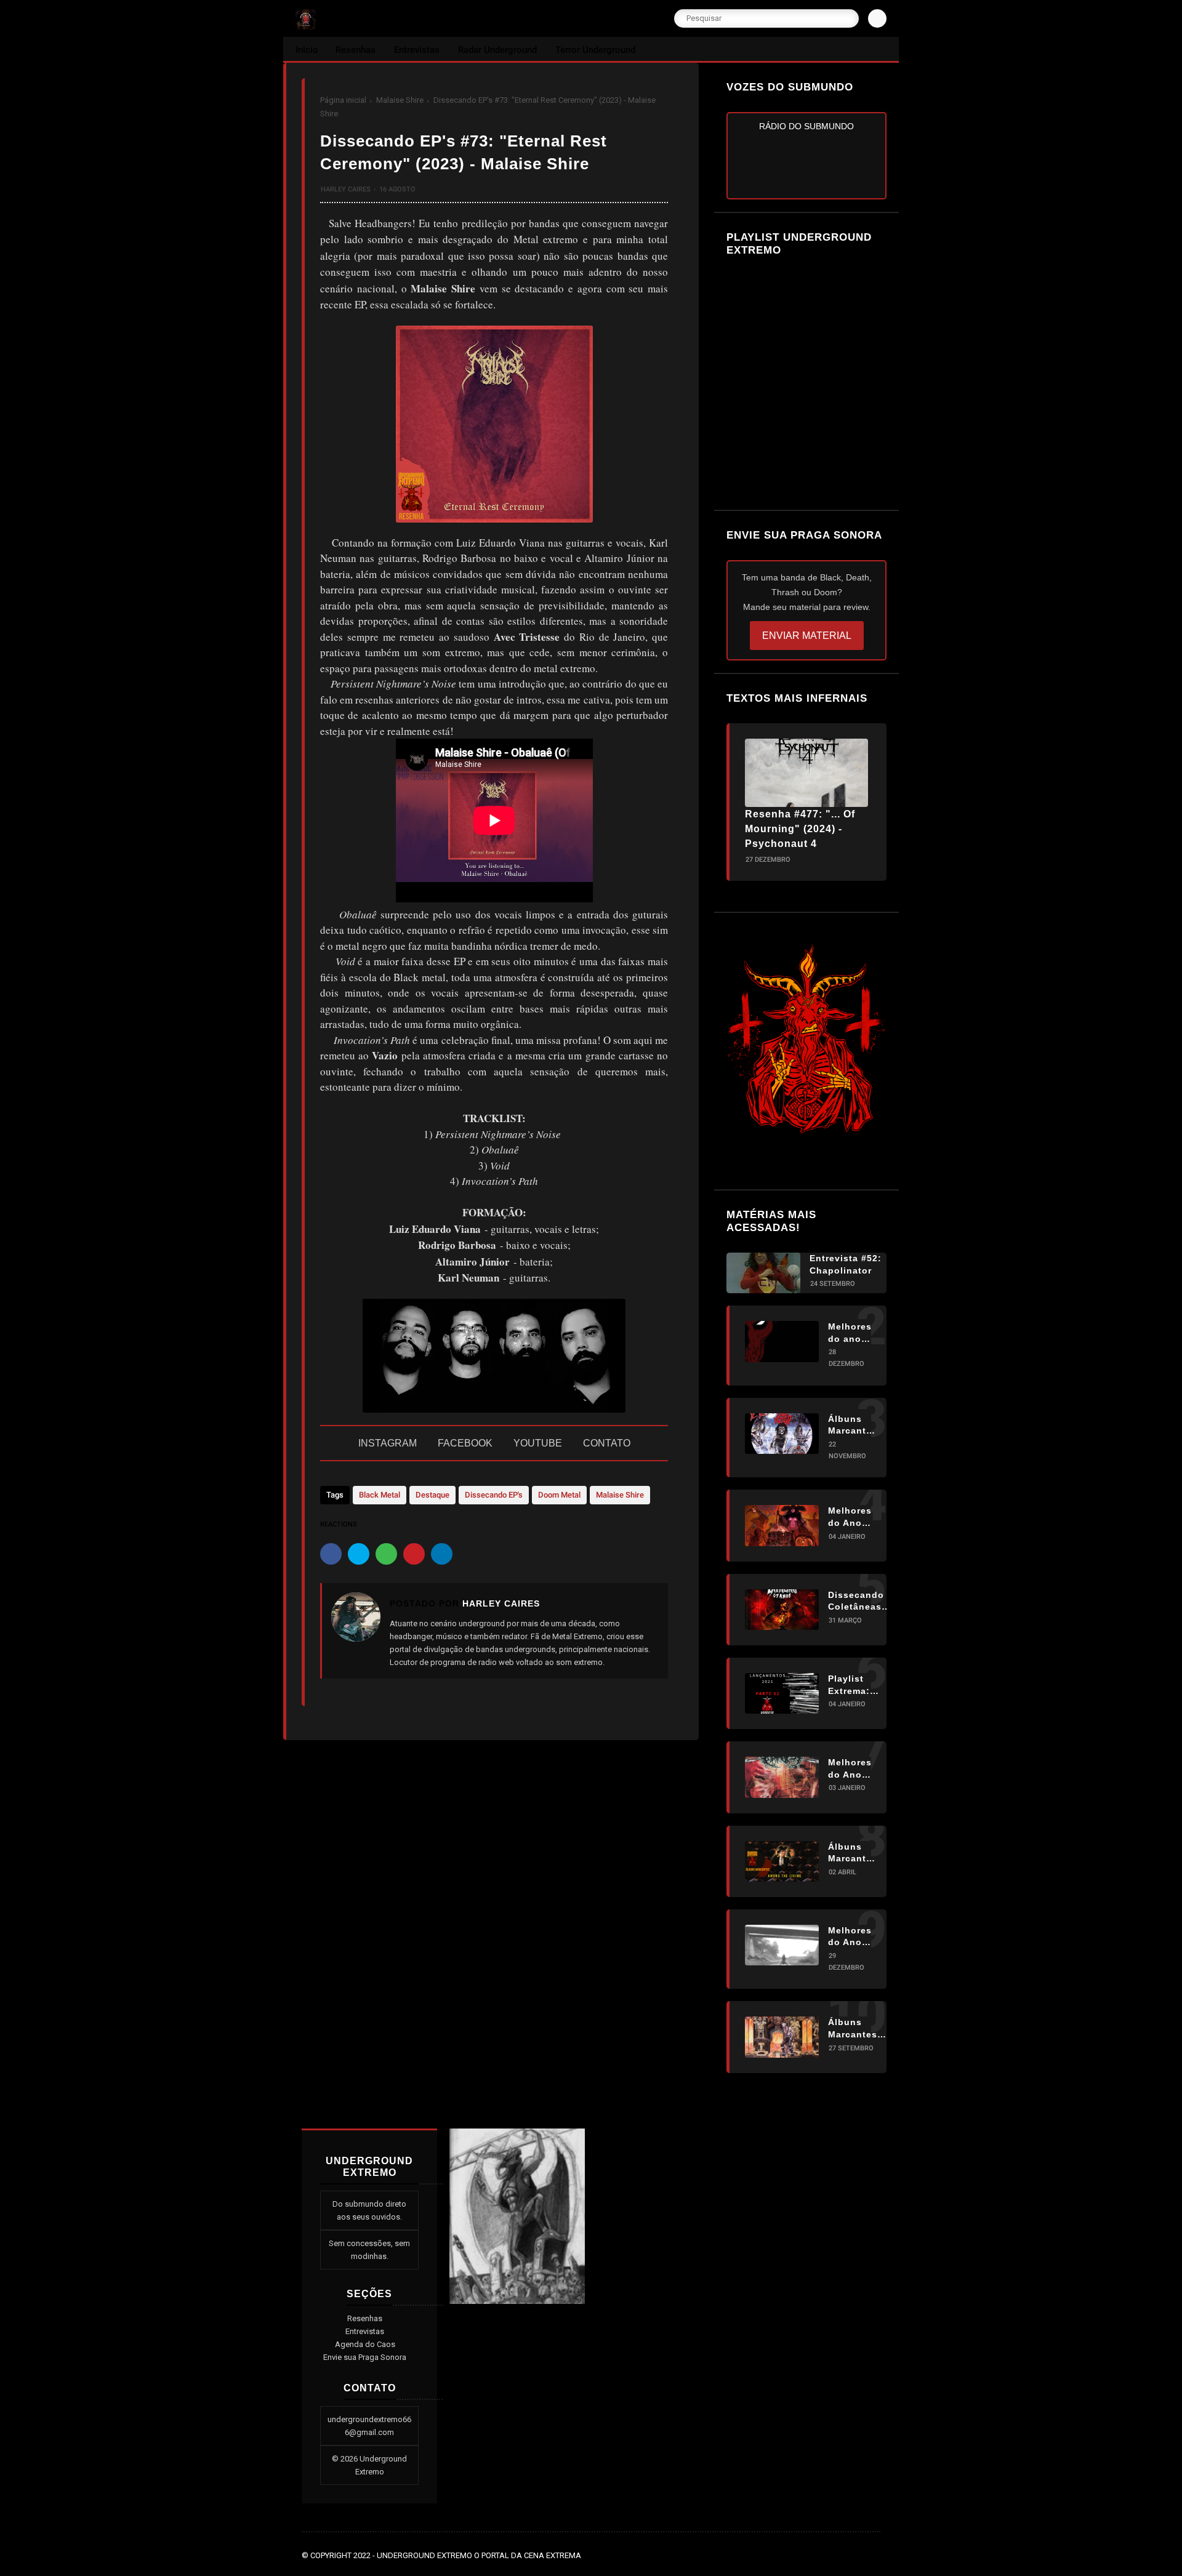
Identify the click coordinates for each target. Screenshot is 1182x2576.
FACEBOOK (465, 1443)
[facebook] (331, 1554)
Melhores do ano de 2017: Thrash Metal (850, 1333)
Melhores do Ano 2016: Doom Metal (850, 1937)
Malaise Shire (400, 100)
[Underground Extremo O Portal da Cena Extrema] (306, 26)
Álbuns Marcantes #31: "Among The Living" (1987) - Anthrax (853, 1853)
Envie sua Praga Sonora (365, 2357)
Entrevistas (365, 2331)
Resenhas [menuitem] (356, 50)
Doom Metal (559, 1495)
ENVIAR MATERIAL (807, 636)
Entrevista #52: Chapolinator (846, 1264)
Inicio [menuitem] (307, 50)
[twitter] (359, 1554)
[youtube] (874, 2556)
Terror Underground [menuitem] (595, 50)
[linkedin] (442, 1554)
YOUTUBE (538, 1443)
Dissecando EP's (494, 1495)
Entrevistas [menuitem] (417, 50)
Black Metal (380, 1495)
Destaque (432, 1495)
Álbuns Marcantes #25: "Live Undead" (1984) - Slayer (853, 1426)
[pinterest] (414, 1554)
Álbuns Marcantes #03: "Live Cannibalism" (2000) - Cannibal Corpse (860, 2029)
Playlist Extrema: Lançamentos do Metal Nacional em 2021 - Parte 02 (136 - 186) (860, 1685)
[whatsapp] (386, 1554)
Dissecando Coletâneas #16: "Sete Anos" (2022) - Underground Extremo (859, 1602)
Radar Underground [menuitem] (497, 50)
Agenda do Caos (365, 2344)
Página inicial (343, 100)
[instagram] (857, 2556)
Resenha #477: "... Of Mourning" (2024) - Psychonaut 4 (800, 829)
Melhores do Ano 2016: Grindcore (852, 1769)
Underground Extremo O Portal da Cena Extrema (479, 2555)
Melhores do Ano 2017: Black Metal (850, 1517)
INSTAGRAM (388, 1443)
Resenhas (365, 2318)
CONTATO (607, 1443)
